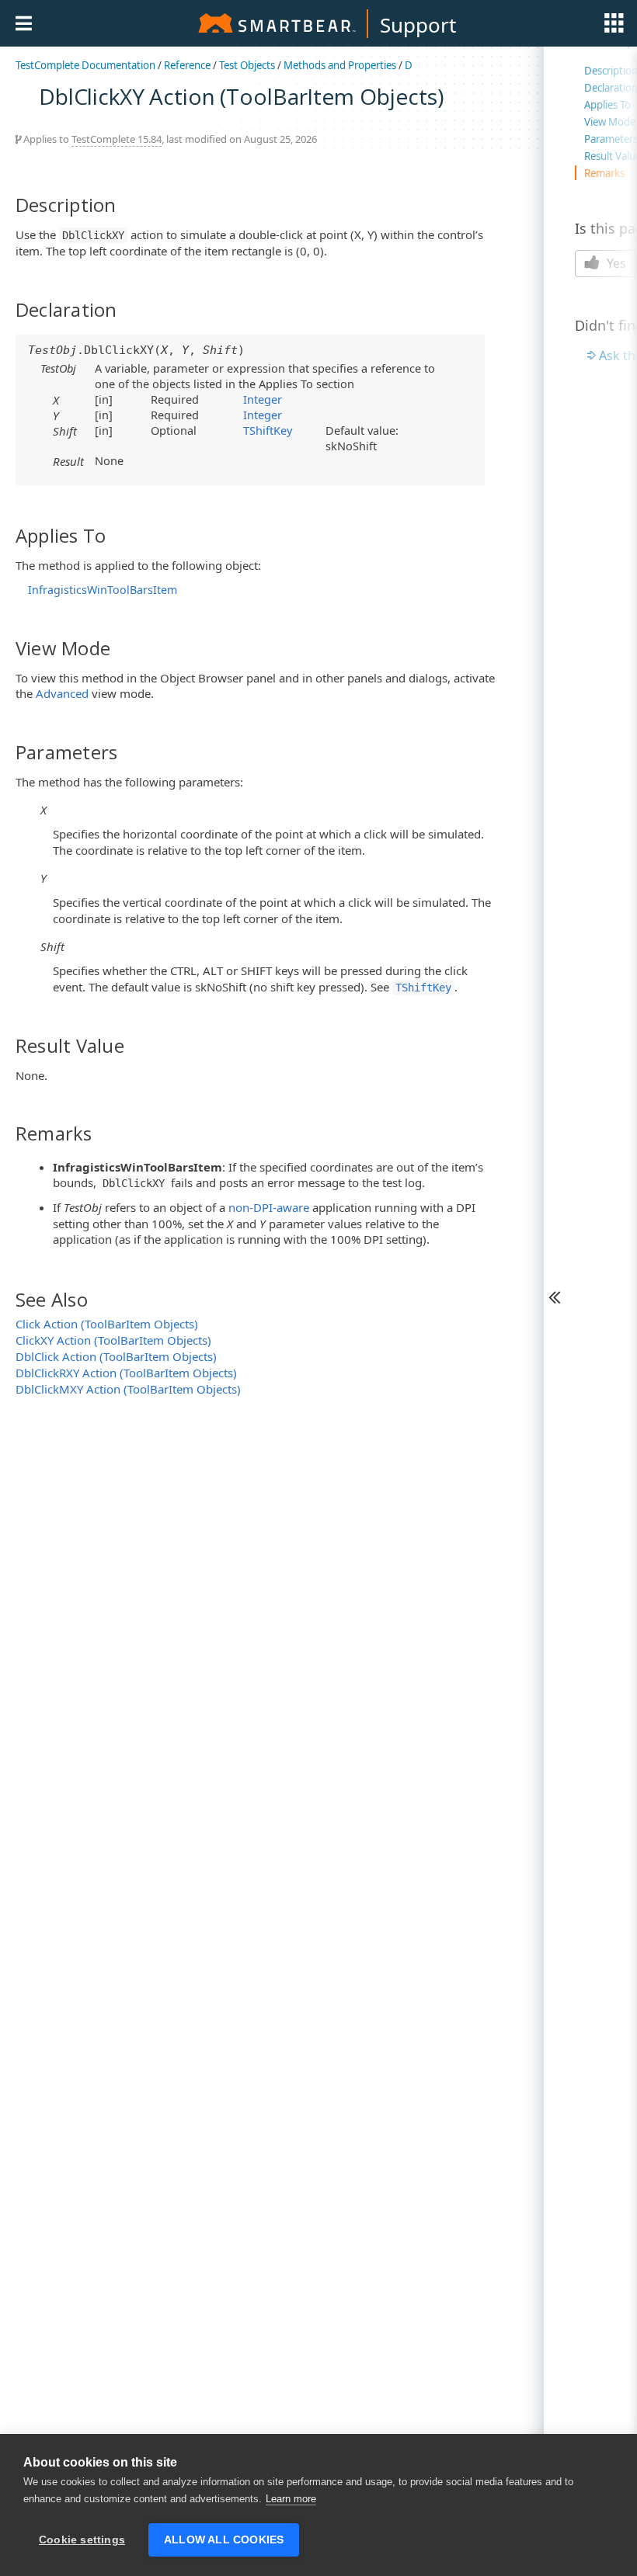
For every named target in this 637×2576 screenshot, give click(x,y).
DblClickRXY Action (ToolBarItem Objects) (126, 1373)
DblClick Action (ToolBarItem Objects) (116, 1356)
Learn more (291, 2499)
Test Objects (247, 65)
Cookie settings (82, 2540)
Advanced (62, 693)
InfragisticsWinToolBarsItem (103, 590)
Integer (263, 399)
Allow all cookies (224, 2540)
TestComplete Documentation (85, 65)
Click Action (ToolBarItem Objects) (107, 1324)
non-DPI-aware (269, 1207)
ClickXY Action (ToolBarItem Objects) (113, 1340)
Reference (187, 65)
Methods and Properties (340, 65)
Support (418, 25)
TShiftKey (268, 430)
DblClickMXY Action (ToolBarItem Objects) (128, 1389)
